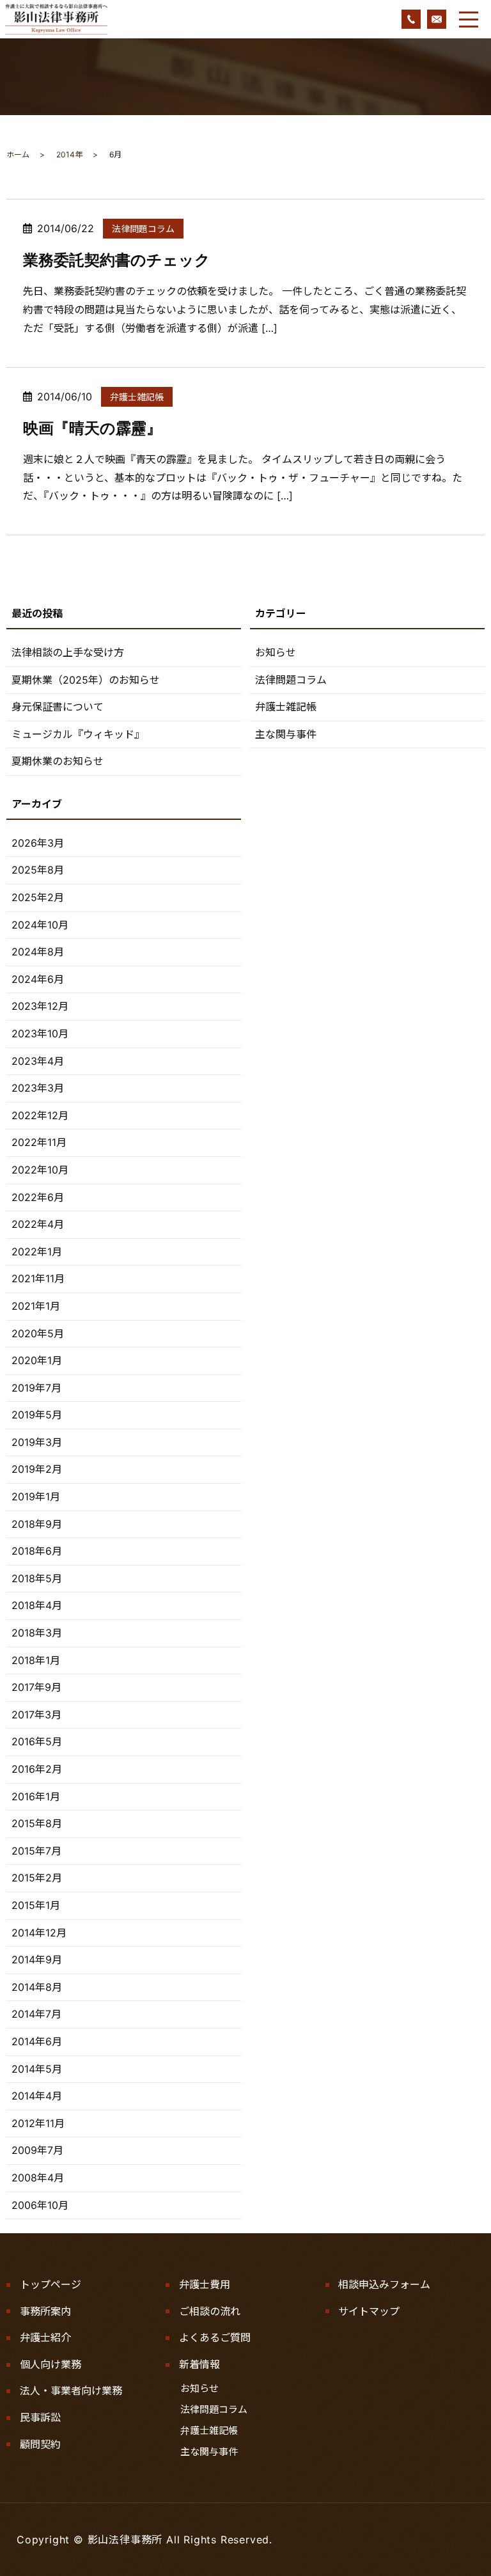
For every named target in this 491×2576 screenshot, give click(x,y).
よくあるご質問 (215, 2337)
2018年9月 (37, 1524)
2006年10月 (40, 2205)
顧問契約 (40, 2444)
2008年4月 (38, 2178)
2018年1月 (36, 1660)
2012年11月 (38, 2123)
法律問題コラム (143, 229)
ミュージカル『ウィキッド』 (78, 734)
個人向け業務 (51, 2364)
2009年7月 (37, 2150)
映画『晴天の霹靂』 (92, 428)
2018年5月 (37, 1578)
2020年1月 (37, 1360)
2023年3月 (38, 1088)
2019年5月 (37, 1415)
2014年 (69, 154)
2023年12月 (40, 1006)
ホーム (18, 154)
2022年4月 (38, 1224)
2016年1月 (36, 1796)
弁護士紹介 (45, 2337)
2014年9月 (37, 1959)
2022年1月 (37, 1252)
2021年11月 (38, 1278)
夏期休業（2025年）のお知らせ (86, 680)
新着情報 (199, 2364)
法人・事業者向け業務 (71, 2391)
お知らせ (276, 652)
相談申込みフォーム (384, 2284)
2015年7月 (36, 1851)
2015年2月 (37, 1878)
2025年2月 (38, 897)
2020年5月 (38, 1333)
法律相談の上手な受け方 (68, 652)
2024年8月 (38, 952)
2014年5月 (37, 2069)
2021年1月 (36, 1306)
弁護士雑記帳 (137, 397)
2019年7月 (36, 1388)
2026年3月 (38, 843)
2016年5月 (37, 1741)
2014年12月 (39, 1933)
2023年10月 (40, 1033)
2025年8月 (38, 870)
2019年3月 (37, 1442)
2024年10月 (40, 925)
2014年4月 (37, 2096)
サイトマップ (369, 2311)
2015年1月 (36, 1905)
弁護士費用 (205, 2284)
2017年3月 (36, 1715)
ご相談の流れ (210, 2311)
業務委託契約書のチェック (117, 260)
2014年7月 (36, 2014)
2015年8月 (37, 1823)
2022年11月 (39, 1142)
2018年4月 (37, 1605)
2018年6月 (37, 1551)
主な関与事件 (286, 734)
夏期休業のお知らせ (58, 761)
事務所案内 (45, 2311)
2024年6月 (38, 979)
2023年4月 (38, 1061)
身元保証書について (58, 707)
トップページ (51, 2284)
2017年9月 (36, 1687)
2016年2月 (37, 1769)
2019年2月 (37, 1469)
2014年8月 (37, 1987)
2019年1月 (36, 1496)
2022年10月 (40, 1170)
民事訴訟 (40, 2417)
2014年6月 (37, 2041)
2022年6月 (38, 1197)
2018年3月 (37, 1633)
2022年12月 (40, 1115)
